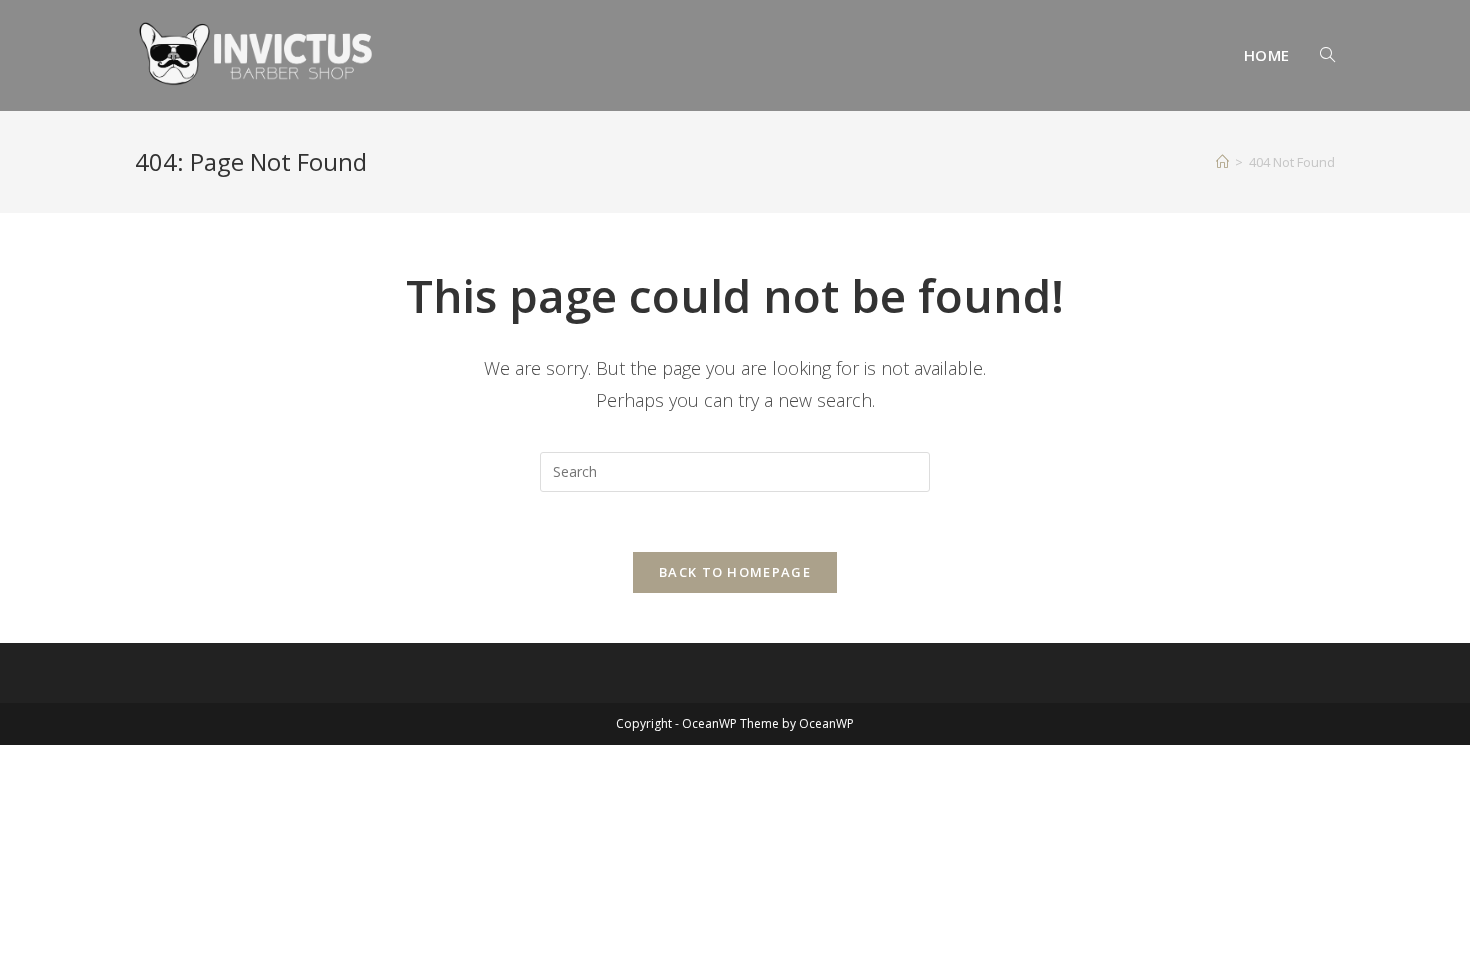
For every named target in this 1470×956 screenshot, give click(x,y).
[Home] (1222, 162)
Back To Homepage (735, 572)
